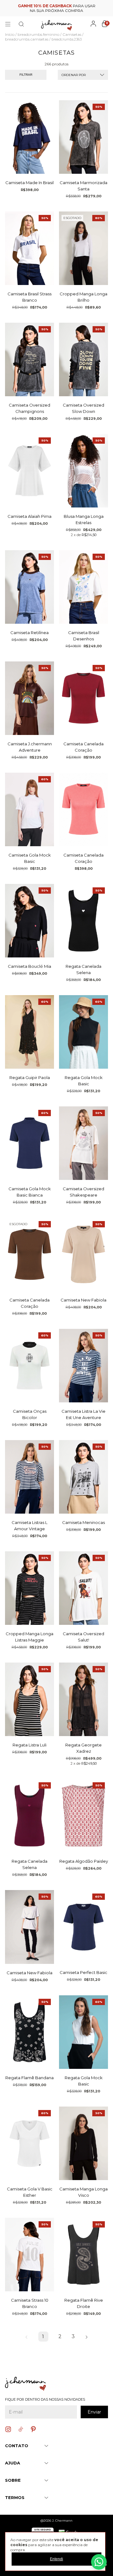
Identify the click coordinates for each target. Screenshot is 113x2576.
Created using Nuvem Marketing (57, 186)
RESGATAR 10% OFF (57, 175)
